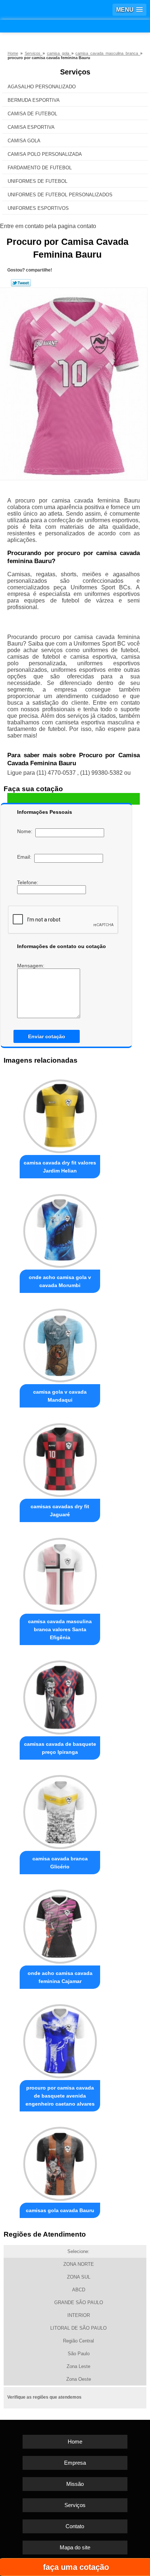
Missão (75, 2484)
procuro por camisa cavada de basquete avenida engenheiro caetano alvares (60, 2096)
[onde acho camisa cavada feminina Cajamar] (60, 1925)
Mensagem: (31, 966)
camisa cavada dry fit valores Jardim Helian (60, 1167)
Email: (26, 857)
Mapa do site (75, 2547)
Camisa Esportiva (31, 127)
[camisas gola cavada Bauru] (60, 2162)
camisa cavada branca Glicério (60, 1863)
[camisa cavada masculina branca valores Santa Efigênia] (60, 1572)
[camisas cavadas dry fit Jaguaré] (60, 1458)
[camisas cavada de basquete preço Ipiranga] (60, 1695)
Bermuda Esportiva (34, 100)
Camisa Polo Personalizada (45, 154)
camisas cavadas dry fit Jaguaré (60, 1510)
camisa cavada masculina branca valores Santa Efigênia (60, 1629)
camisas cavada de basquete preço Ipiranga (60, 1748)
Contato (75, 2526)
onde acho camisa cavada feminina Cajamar (60, 1977)
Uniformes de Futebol (37, 181)
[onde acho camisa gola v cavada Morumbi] (60, 1229)
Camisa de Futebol (32, 114)
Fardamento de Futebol (40, 168)
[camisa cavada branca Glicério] (60, 1810)
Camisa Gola (24, 141)
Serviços (75, 72)
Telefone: (28, 882)
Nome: (26, 831)
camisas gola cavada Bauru (60, 2210)
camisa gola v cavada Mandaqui (60, 1396)
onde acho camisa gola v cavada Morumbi (60, 1281)
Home (75, 2442)
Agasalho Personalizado (42, 87)
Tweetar (21, 283)
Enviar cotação (47, 1036)
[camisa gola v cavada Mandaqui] (60, 1343)
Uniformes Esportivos (38, 208)
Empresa (75, 2463)
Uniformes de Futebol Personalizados (60, 195)
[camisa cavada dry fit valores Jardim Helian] (60, 1114)
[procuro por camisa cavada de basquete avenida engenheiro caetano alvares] (60, 2039)
